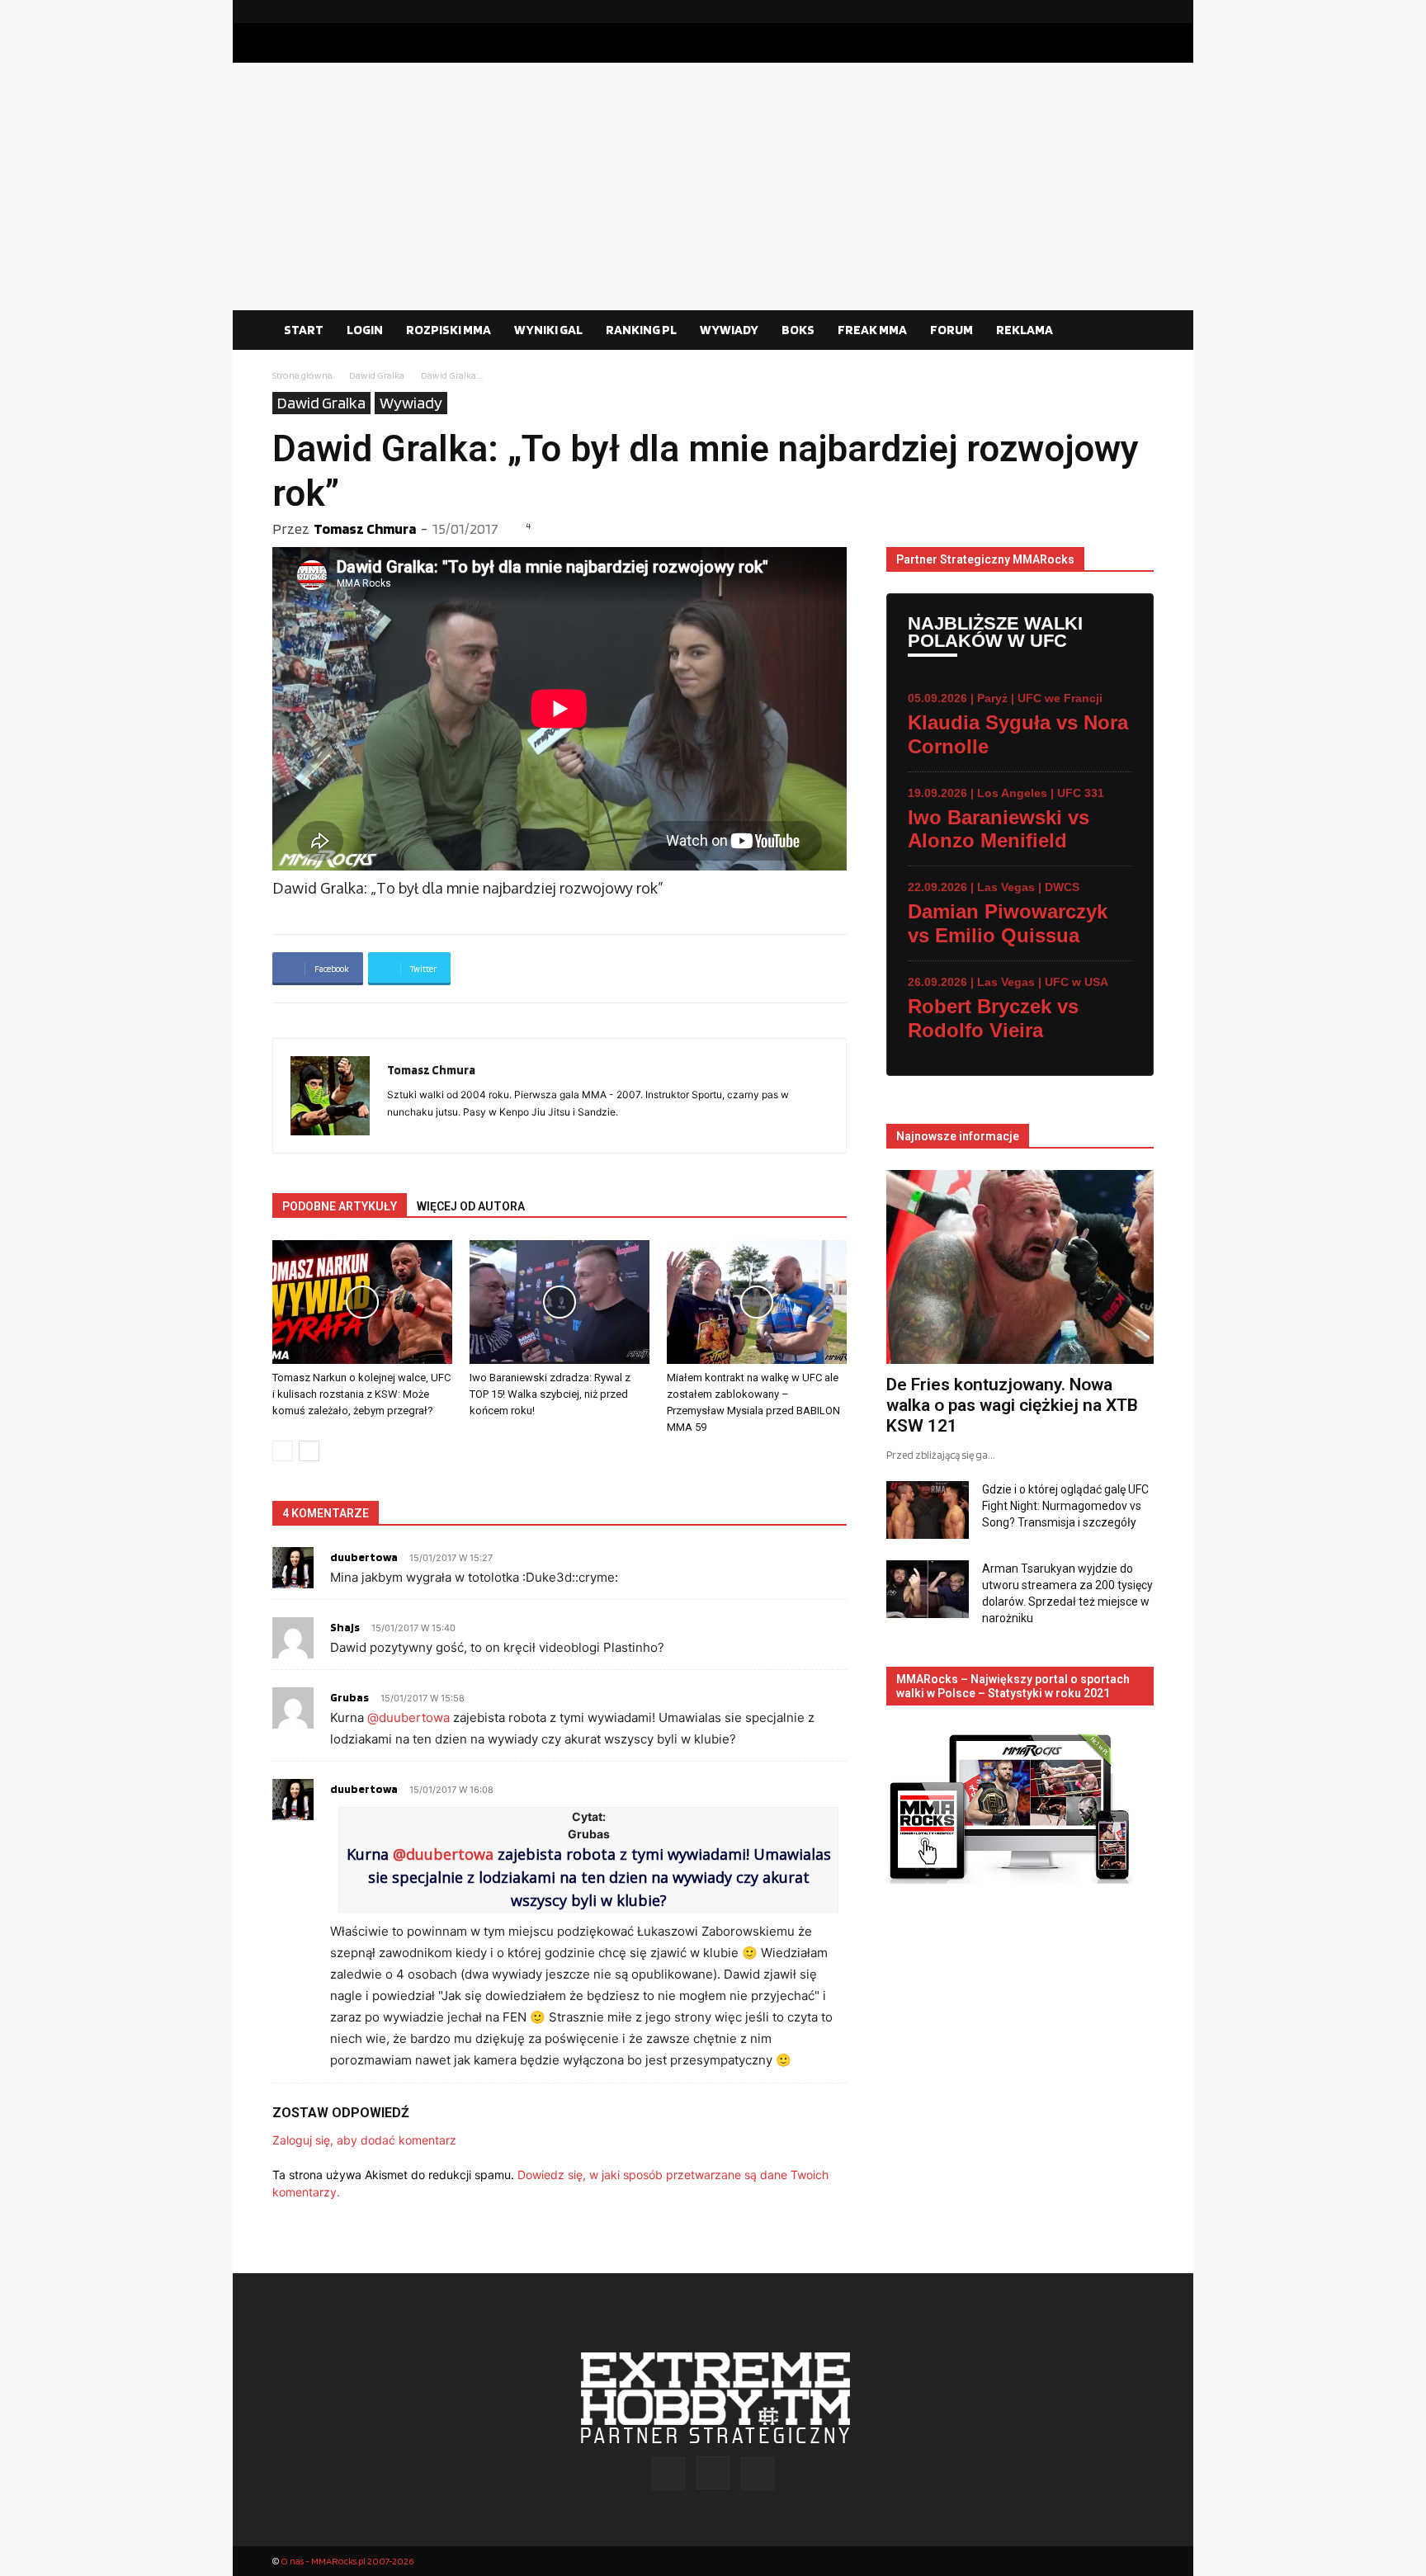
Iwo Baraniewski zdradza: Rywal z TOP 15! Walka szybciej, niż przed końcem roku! (550, 1394)
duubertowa (364, 1557)
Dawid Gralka (377, 375)
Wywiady (411, 403)
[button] (1134, 331)
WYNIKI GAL (548, 330)
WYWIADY (729, 330)
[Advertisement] (713, 186)
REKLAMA (1025, 330)
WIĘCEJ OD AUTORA (471, 1206)
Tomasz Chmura (365, 528)
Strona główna (302, 375)
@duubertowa (408, 1717)
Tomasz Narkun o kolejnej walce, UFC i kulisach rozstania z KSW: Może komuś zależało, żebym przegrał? (361, 1394)
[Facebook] (1088, 12)
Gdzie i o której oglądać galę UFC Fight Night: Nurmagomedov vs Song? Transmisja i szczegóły (1065, 1506)
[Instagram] (1115, 12)
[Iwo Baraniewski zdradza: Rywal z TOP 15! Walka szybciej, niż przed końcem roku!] (560, 1302)
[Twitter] (1141, 12)
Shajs (345, 1627)
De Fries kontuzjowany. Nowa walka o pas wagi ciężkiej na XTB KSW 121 (1012, 1405)
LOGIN (365, 330)
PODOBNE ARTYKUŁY (340, 1206)
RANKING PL (641, 330)
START (304, 330)
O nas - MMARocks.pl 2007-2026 (347, 2561)
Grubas (349, 1697)
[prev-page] (283, 1451)
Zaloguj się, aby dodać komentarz (364, 2140)
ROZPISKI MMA (449, 330)
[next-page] (309, 1451)
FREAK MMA (872, 330)
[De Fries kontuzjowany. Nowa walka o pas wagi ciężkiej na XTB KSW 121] (1020, 1267)
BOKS (798, 330)
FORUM (951, 330)
